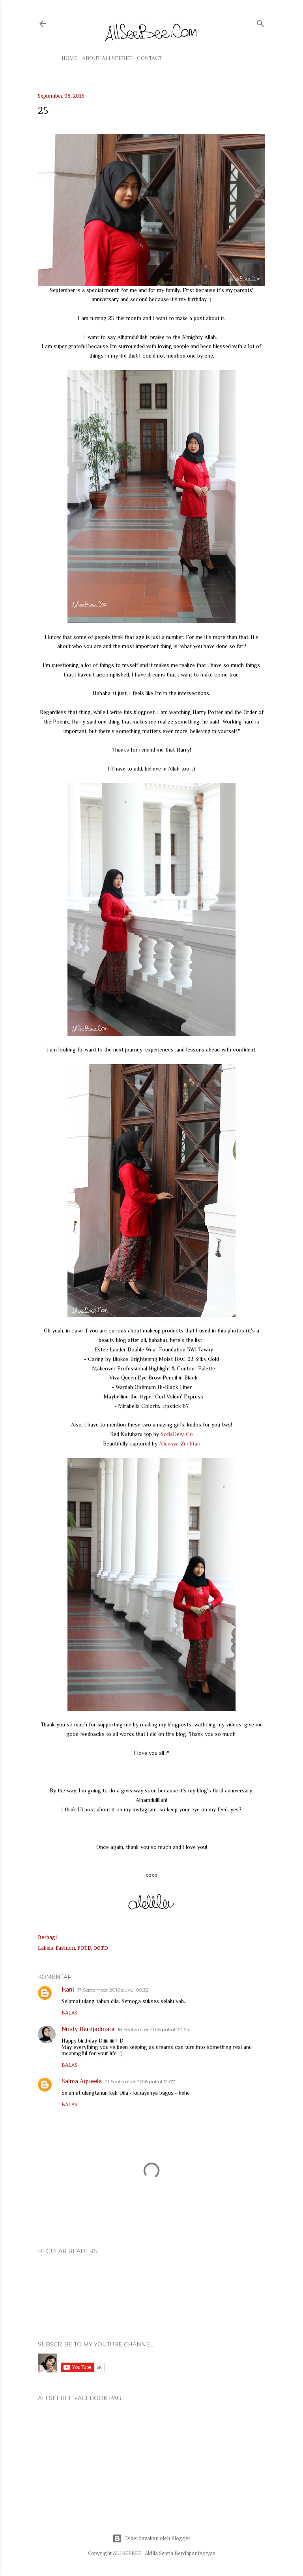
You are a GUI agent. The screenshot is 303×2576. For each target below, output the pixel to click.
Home (70, 58)
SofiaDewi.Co (177, 1434)
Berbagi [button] (47, 1937)
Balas (69, 2013)
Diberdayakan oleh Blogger (158, 2538)
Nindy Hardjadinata (88, 2029)
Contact (150, 58)
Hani (68, 1990)
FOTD (84, 1948)
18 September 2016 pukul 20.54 (153, 2029)
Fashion (65, 1948)
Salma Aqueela (82, 2081)
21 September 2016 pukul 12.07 (140, 2081)
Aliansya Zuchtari (180, 1443)
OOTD (101, 1948)
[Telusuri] (260, 22)
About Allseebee (107, 58)
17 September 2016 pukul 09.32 (113, 1990)
